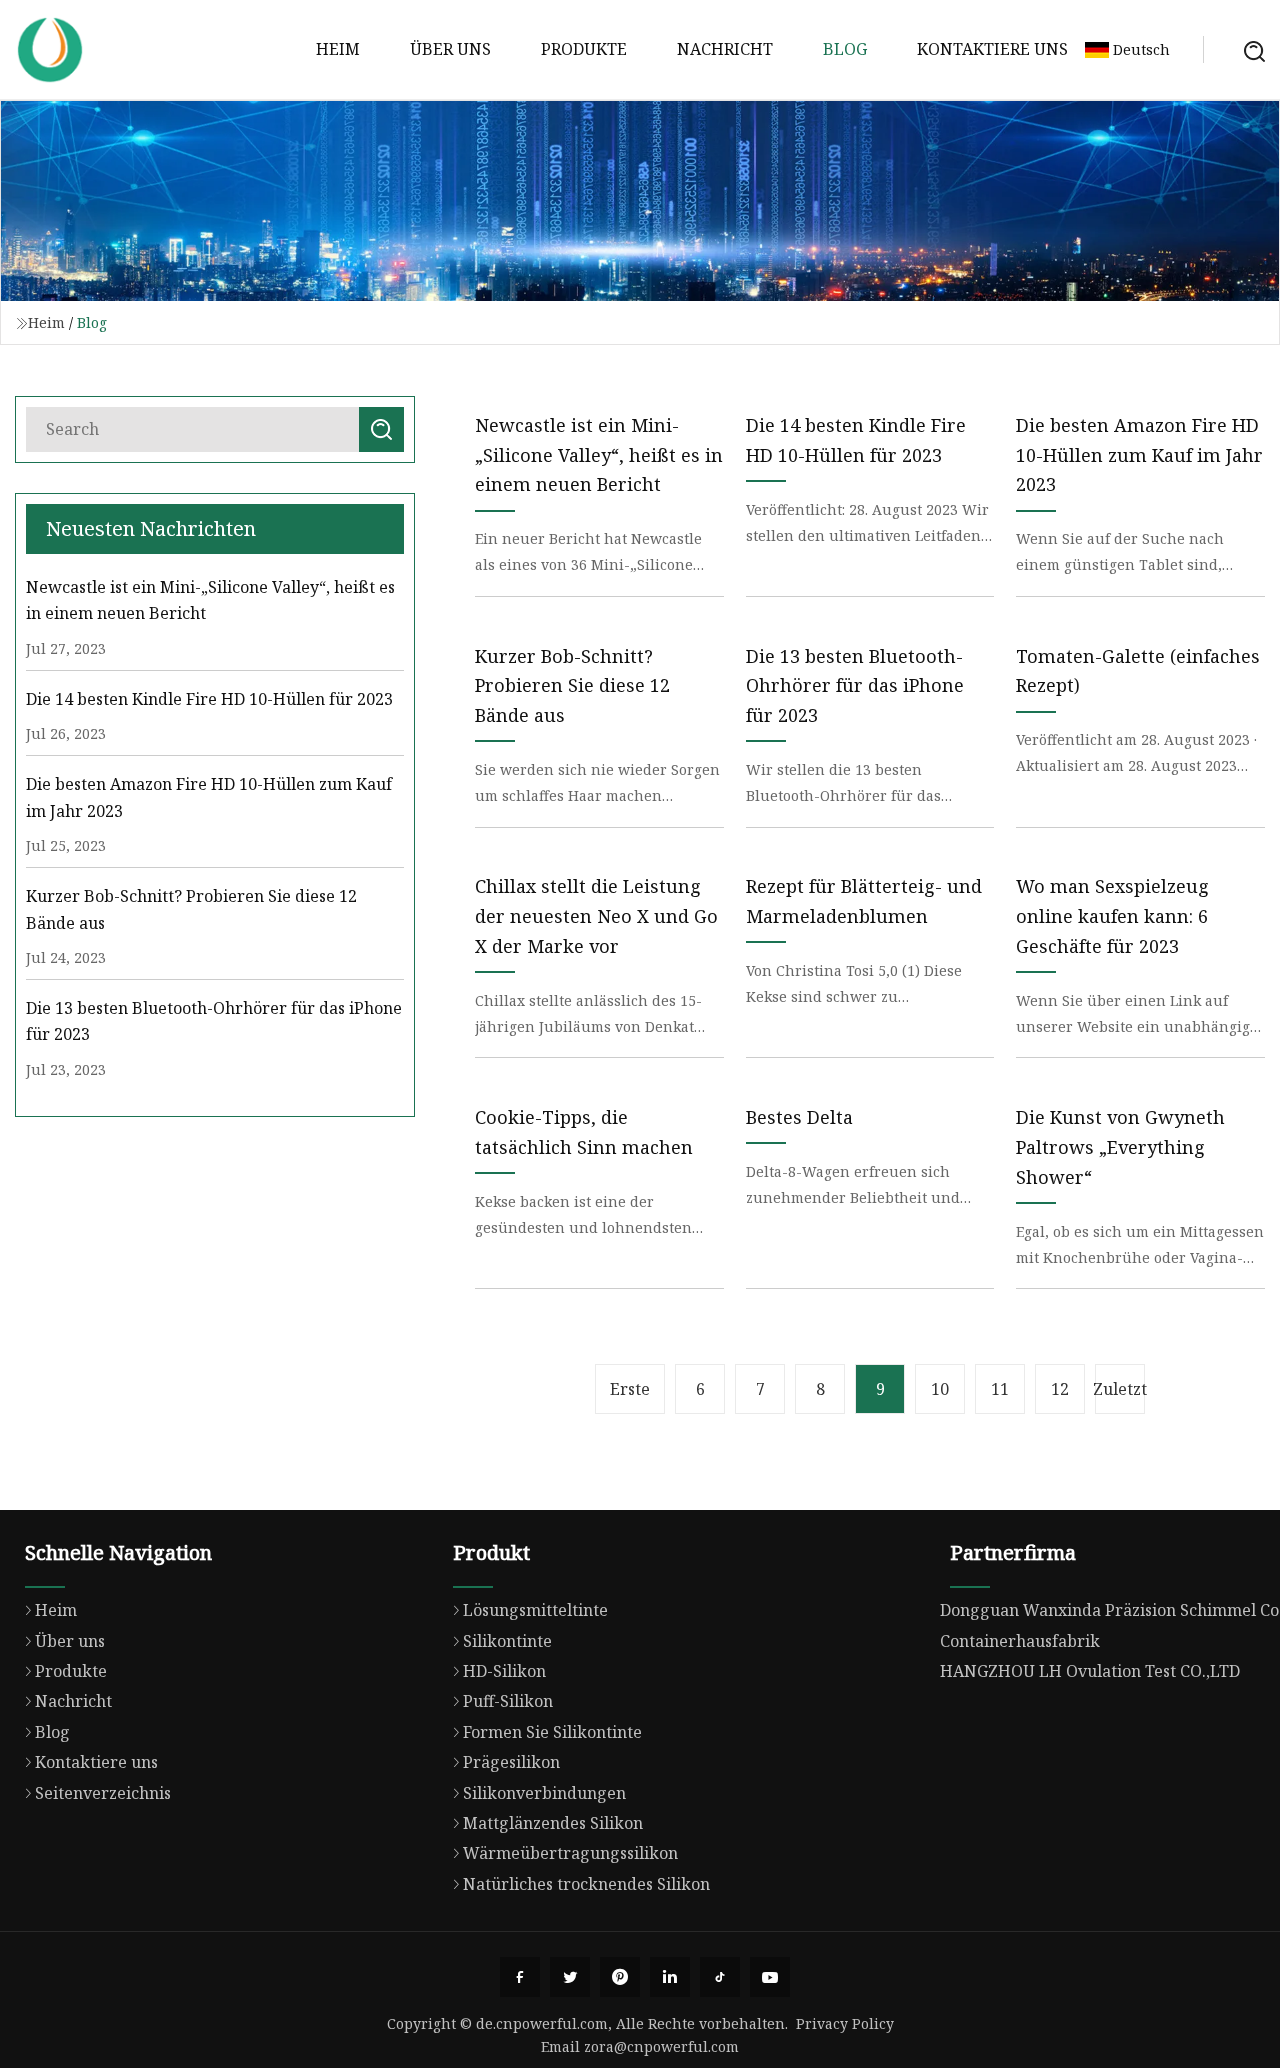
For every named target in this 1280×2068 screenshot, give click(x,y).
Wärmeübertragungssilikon (570, 1853)
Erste (630, 1389)
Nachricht (725, 49)
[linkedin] (670, 1977)
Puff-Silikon (508, 1701)
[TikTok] (720, 1977)
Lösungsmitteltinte (535, 1610)
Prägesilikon (511, 1762)
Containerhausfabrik (1020, 1641)
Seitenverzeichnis (103, 1793)
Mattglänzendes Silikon (553, 1823)
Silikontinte (507, 1641)
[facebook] (520, 1977)
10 (940, 1389)
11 (1000, 1389)
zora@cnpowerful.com (661, 2046)
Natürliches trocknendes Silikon (586, 1884)
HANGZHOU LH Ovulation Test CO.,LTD (1090, 1671)
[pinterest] (620, 1977)
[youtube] (770, 1977)
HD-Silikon (504, 1671)
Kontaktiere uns (992, 49)
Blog (845, 49)
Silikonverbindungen (544, 1793)
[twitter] (570, 1977)
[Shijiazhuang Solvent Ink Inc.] (50, 50)
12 (1060, 1389)
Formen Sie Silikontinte (552, 1732)
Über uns (450, 49)
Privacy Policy (845, 2023)
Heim (338, 49)
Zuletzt (1120, 1389)
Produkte (584, 49)
